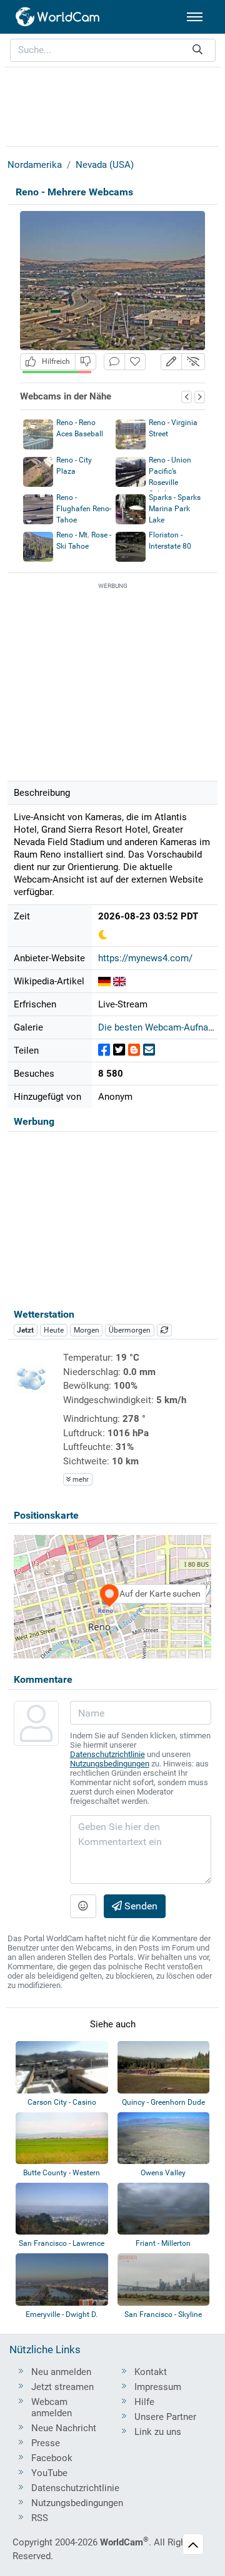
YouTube (49, 2473)
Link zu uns (158, 2432)
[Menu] (195, 17)
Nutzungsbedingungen (110, 1764)
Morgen (87, 1330)
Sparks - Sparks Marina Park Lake (175, 509)
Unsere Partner (165, 2417)
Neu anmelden (61, 2372)
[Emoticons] (83, 1906)
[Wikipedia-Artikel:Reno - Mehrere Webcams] (104, 981)
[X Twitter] (119, 1050)
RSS (40, 2518)
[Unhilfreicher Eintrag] (86, 362)
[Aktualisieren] (164, 1330)
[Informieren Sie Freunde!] (149, 1050)
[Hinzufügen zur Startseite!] (135, 362)
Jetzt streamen (62, 2387)
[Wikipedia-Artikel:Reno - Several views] (119, 981)
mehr (80, 1480)
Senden (140, 1906)
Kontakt (151, 2372)
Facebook (52, 2458)
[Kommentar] (114, 362)
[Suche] (197, 50)
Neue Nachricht (64, 2428)
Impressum (158, 2387)
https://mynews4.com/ (145, 958)
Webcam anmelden (52, 2407)
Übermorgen (130, 1330)
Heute (54, 1330)
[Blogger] (134, 1050)
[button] (171, 362)
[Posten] (104, 1050)
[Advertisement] (112, 105)
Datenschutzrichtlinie (107, 1754)
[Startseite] (58, 17)
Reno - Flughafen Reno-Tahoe (84, 509)
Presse (46, 2443)
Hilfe (144, 2402)
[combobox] (113, 50)
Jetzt (25, 1330)
